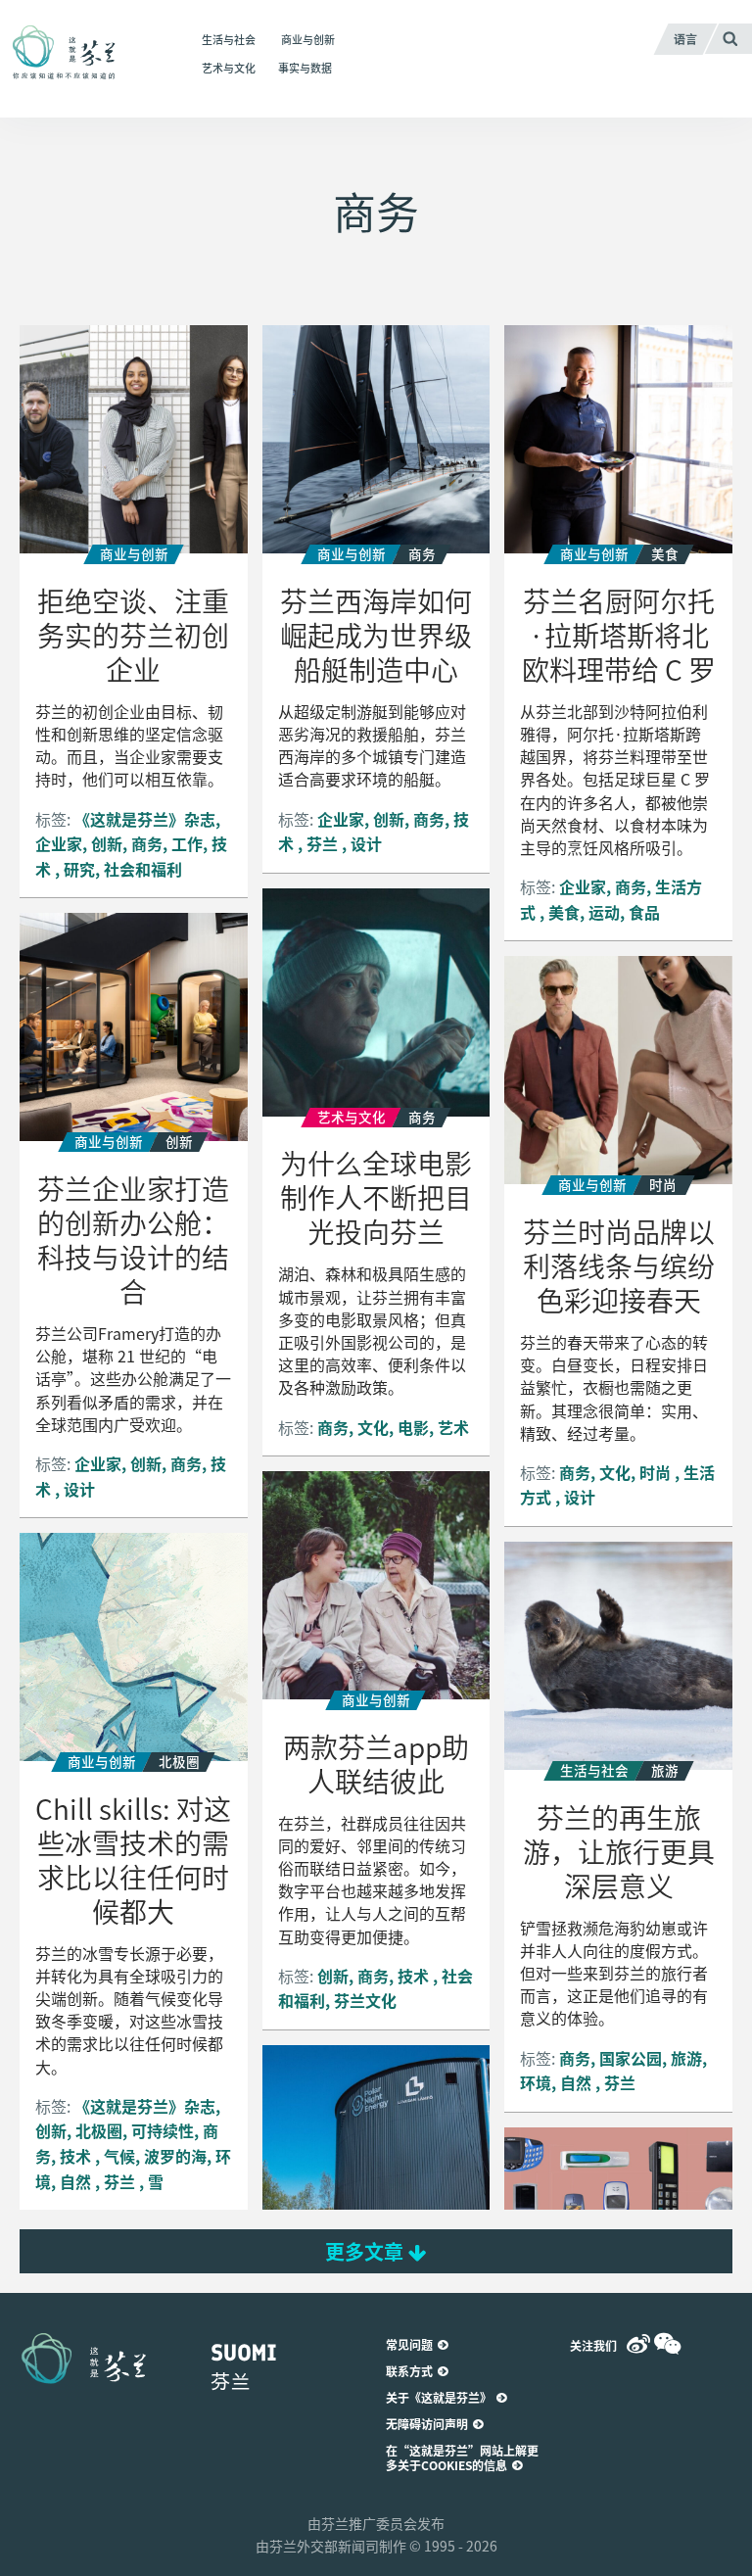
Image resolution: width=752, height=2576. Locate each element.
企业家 (59, 843)
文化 (373, 1427)
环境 (536, 2082)
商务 (147, 843)
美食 (564, 912)
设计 (366, 843)
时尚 (657, 1472)
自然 (77, 2181)
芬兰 (324, 843)
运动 (604, 912)
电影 (413, 1427)
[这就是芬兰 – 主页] (84, 52)
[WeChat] (668, 2344)
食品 (644, 912)
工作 (187, 843)
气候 (119, 2156)
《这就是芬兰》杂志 (145, 819)
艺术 (453, 1427)
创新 (107, 843)
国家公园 (631, 2058)
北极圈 (99, 2130)
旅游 (686, 2058)
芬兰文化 (365, 2000)
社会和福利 (143, 869)
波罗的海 (175, 2156)
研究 (79, 869)
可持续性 (163, 2130)
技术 (415, 1976)
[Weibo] (638, 2344)
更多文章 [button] (367, 2251)
